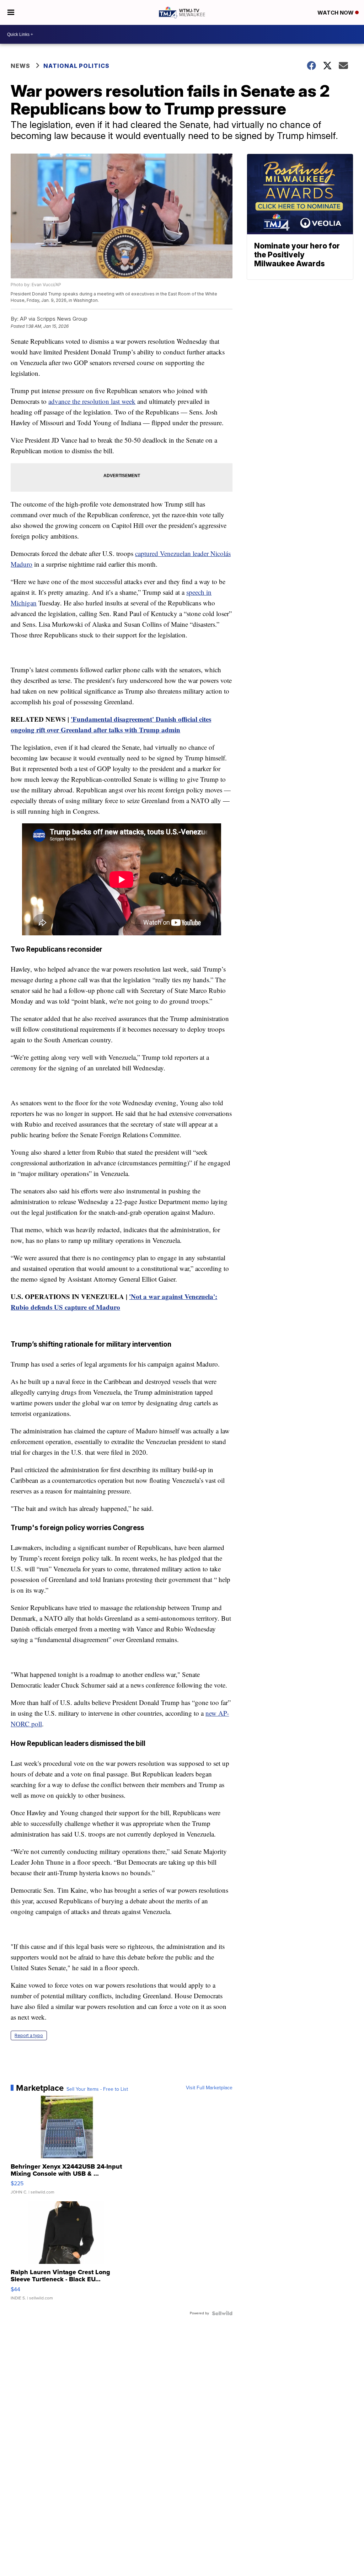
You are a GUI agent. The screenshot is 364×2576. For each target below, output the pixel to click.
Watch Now (336, 13)
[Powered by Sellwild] (222, 2313)
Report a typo (29, 2035)
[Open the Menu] (11, 12)
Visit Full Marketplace (209, 2088)
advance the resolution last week (92, 401)
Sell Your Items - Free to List (97, 2089)
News (20, 66)
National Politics (76, 66)
